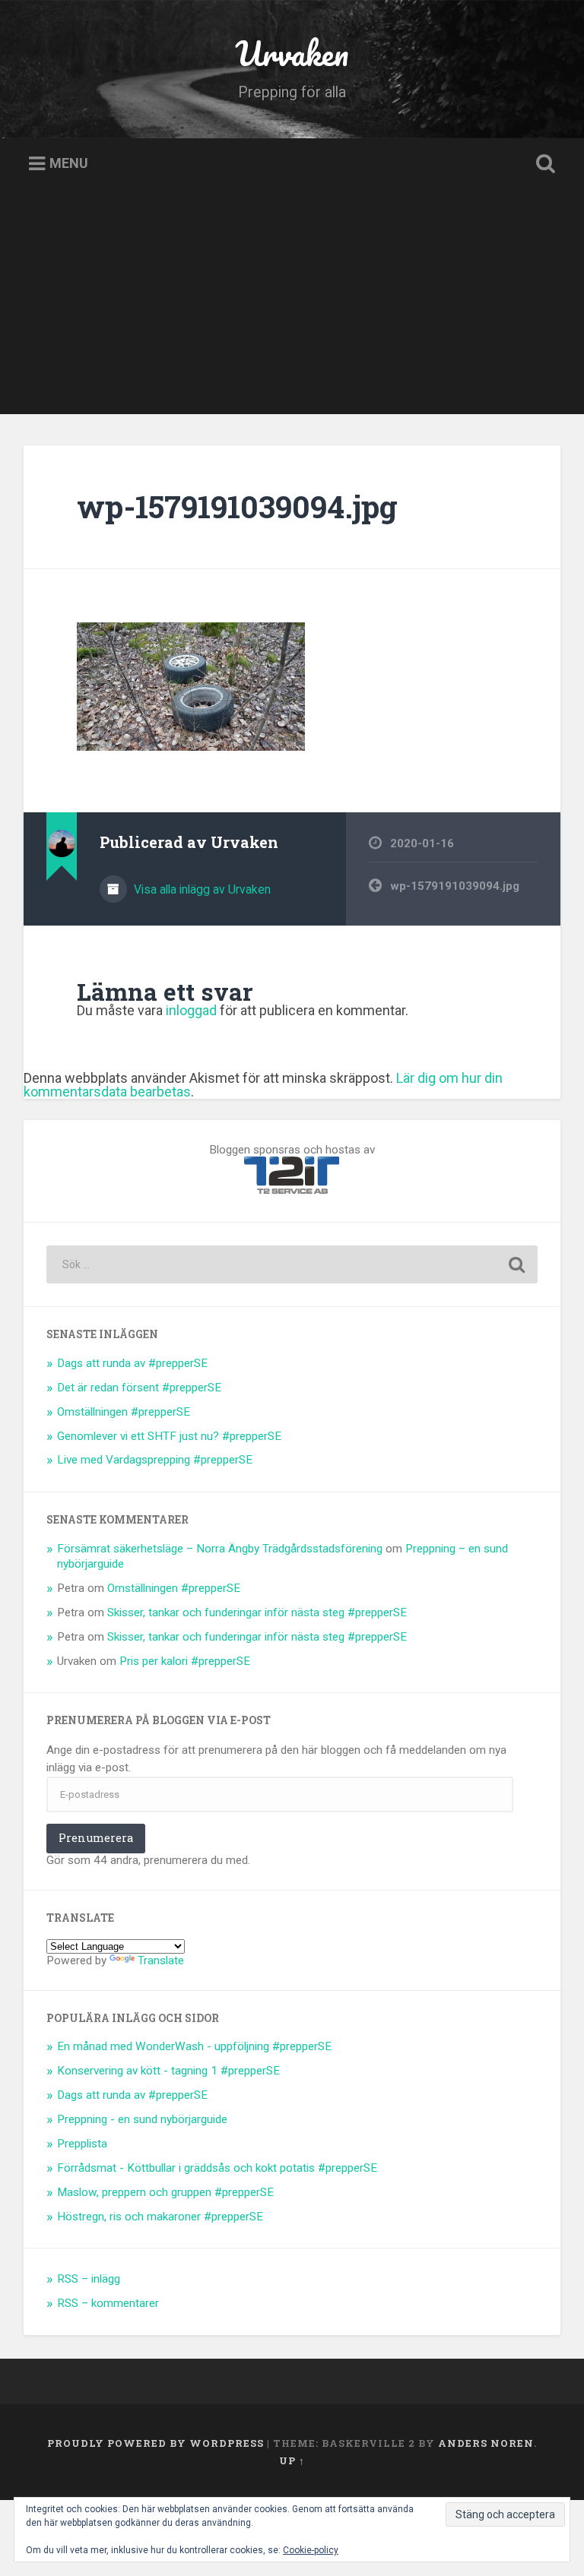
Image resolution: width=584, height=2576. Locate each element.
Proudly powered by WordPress (156, 2443)
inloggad (191, 1010)
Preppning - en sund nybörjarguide (142, 2119)
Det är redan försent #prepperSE (139, 1388)
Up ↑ (292, 2460)
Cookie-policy (311, 2550)
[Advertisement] (292, 308)
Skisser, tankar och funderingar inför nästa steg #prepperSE (257, 1612)
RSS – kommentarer (108, 2303)
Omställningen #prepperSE (124, 1412)
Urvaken (292, 53)
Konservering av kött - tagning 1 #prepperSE (168, 2071)
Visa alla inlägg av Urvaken (201, 889)
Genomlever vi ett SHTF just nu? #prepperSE (169, 1436)
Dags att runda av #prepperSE (132, 1363)
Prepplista (82, 2144)
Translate (161, 1960)
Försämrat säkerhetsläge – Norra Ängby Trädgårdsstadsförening (220, 1549)
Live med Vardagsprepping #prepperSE (155, 1460)
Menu (69, 164)
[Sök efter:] (292, 1264)
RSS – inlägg (89, 2279)
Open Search (543, 164)
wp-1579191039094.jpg (237, 506)
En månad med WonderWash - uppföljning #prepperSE (194, 2046)
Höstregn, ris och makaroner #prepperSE (160, 2217)
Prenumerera (96, 1838)
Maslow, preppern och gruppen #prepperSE (165, 2192)
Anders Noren (486, 2443)
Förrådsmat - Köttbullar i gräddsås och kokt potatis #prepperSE (217, 2168)
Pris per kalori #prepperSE (185, 1661)
